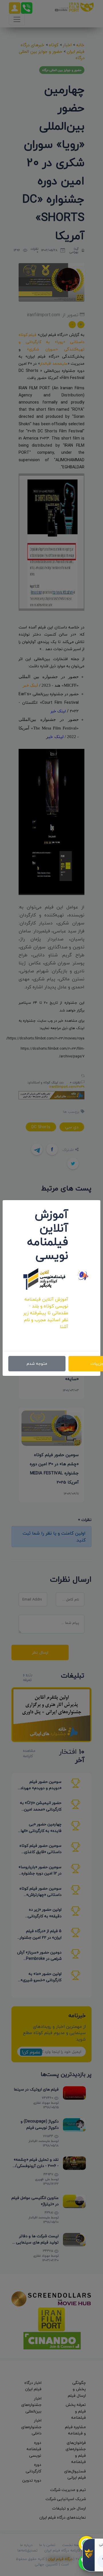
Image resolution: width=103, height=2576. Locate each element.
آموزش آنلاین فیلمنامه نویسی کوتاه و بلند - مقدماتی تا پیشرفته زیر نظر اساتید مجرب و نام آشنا (46, 1313)
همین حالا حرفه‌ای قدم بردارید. (46, 1337)
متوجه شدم (37, 1363)
